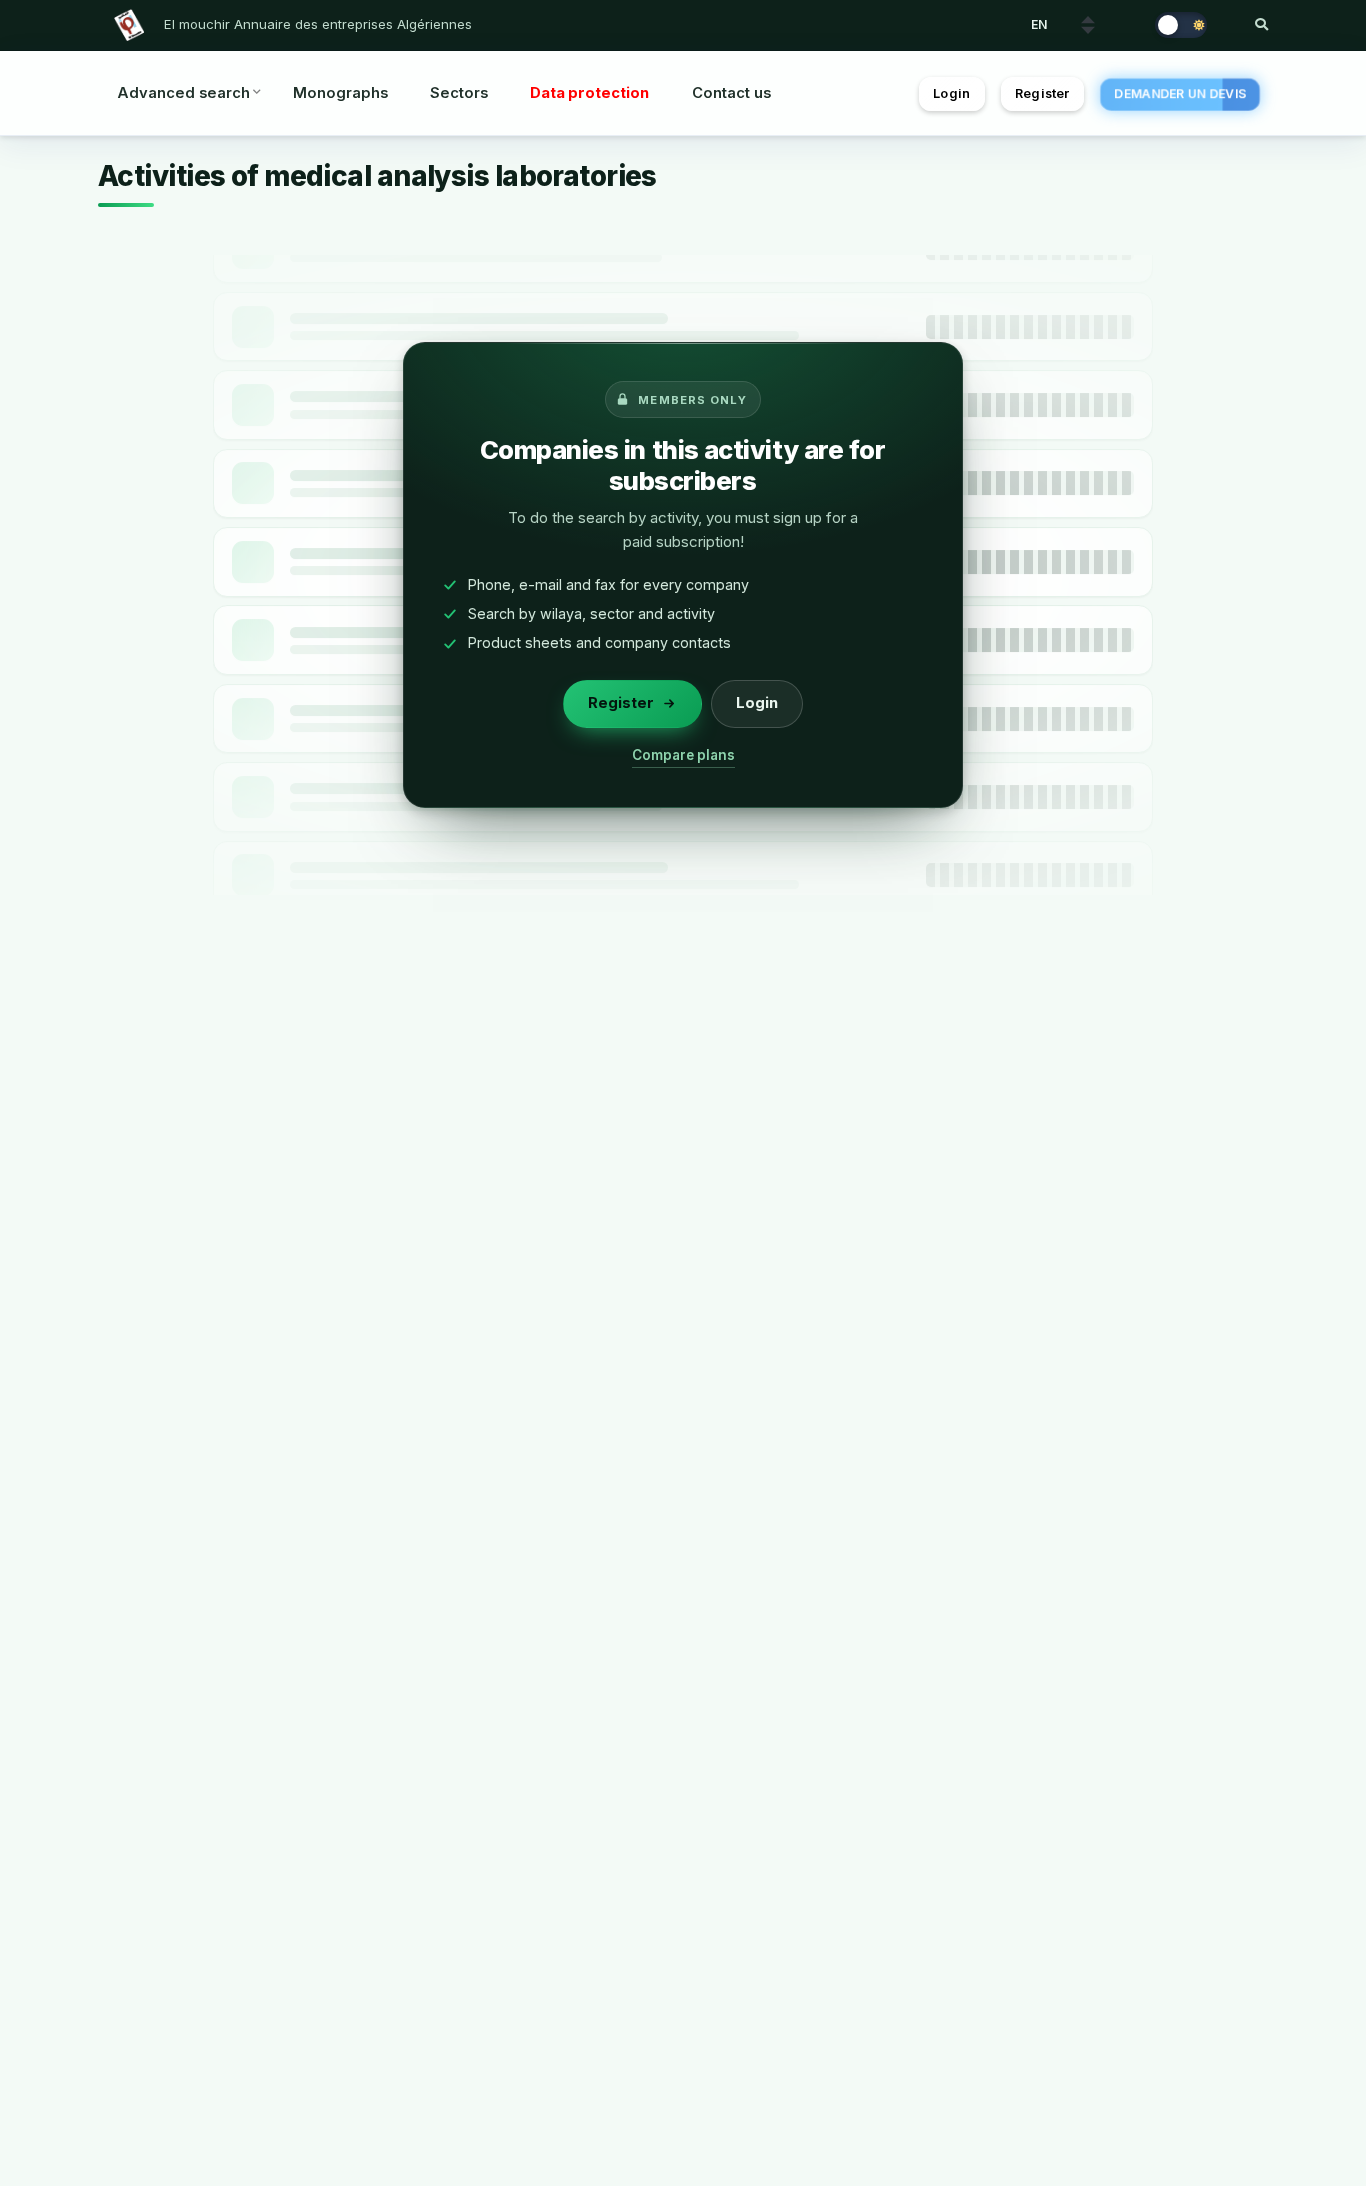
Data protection (589, 93)
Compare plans (683, 755)
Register (1042, 93)
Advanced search (183, 93)
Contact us (731, 93)
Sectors (459, 93)
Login (951, 93)
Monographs (340, 93)
